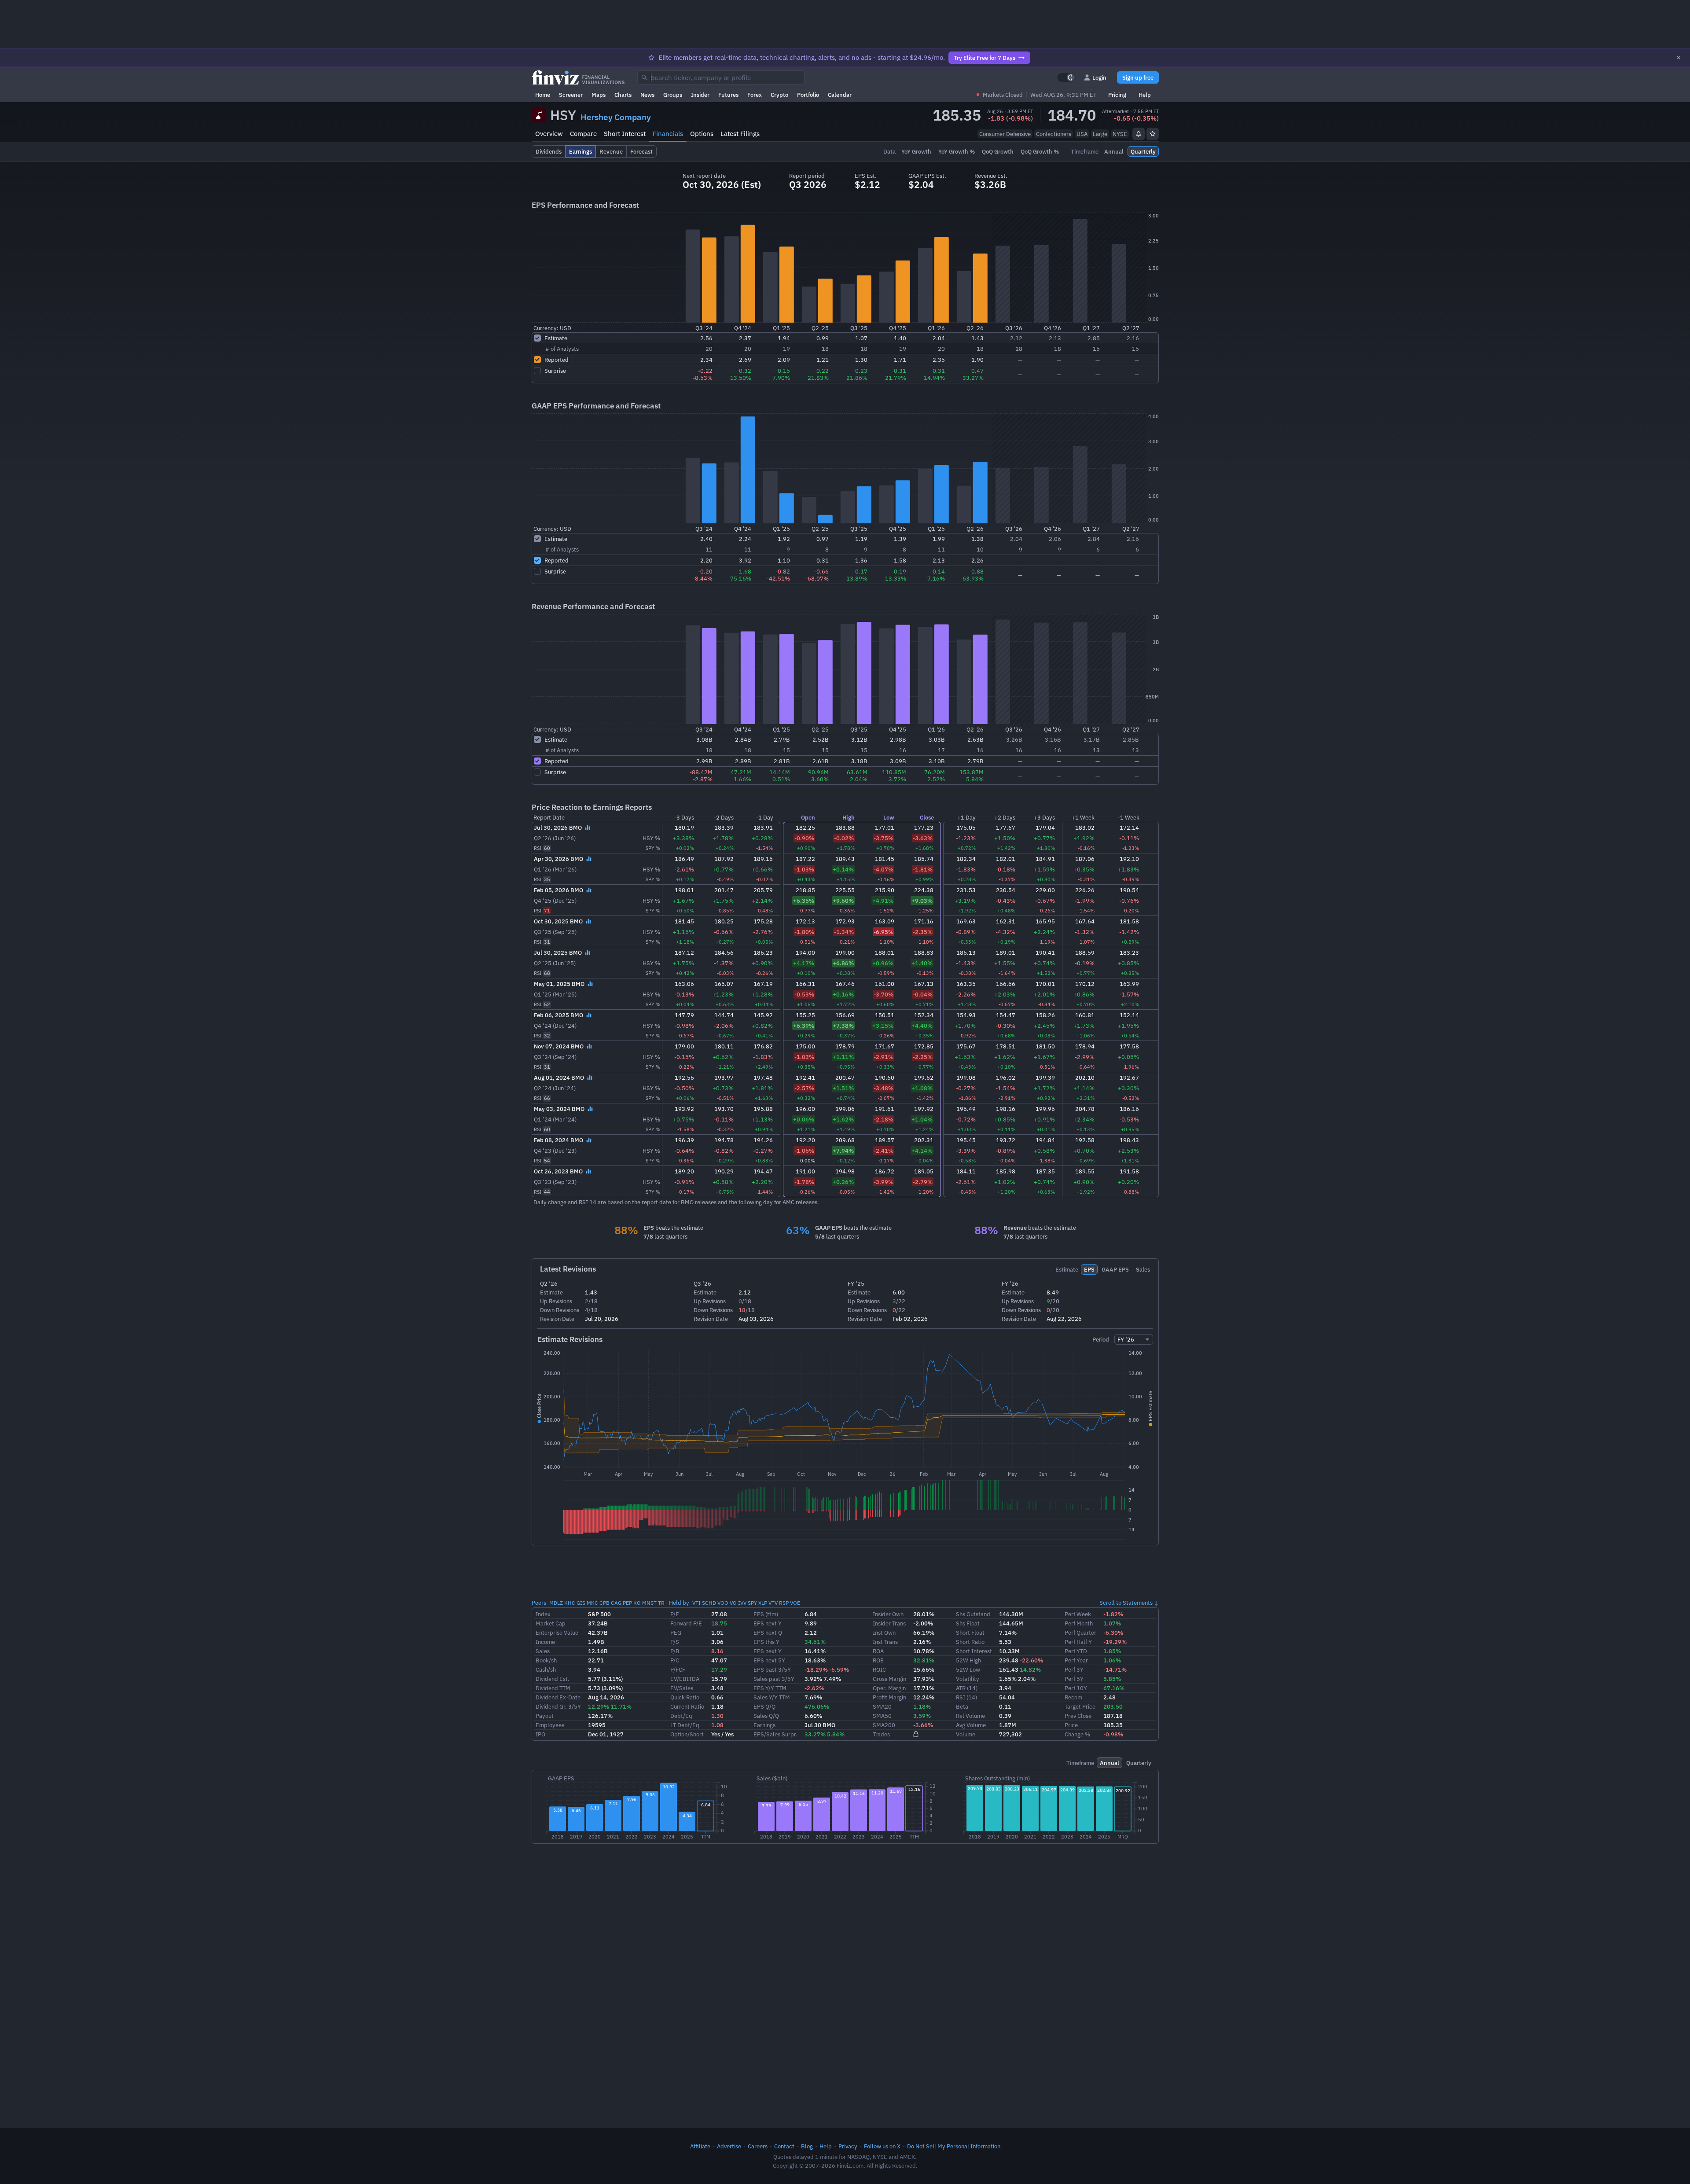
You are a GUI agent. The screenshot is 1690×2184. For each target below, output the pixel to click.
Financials (668, 134)
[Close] (1679, 58)
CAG (616, 1603)
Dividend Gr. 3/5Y (558, 1706)
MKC (592, 1603)
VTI (696, 1603)
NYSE (1120, 134)
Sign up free (1138, 77)
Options (702, 134)
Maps (599, 95)
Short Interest (625, 134)
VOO (723, 1603)
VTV (773, 1603)
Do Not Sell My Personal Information (954, 2146)
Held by (679, 1603)
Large (1100, 134)
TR (661, 1603)
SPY (752, 1603)
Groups (673, 95)
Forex (755, 95)
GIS (581, 1603)
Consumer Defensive (1005, 134)
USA (1082, 134)
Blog (807, 2146)
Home (543, 95)
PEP (627, 1603)
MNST (649, 1603)
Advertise (729, 2146)
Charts (623, 95)
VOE (795, 1603)
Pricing (1117, 95)
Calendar (840, 95)
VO (733, 1603)
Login (1099, 77)
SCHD (709, 1603)
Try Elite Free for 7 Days (985, 58)
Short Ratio (970, 1642)
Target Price (1080, 1706)
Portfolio (808, 95)
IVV (742, 1603)
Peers (539, 1603)
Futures (728, 95)
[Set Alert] (1139, 134)
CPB (604, 1603)
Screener (571, 95)
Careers (758, 2146)
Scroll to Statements (1126, 1603)
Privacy (848, 2146)
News (647, 95)
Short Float (970, 1632)
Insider (700, 95)
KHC (570, 1603)
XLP (763, 1603)
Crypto (779, 95)
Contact (784, 2146)
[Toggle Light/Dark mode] (1066, 77)
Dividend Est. (553, 1679)
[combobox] (721, 77)
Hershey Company (616, 117)
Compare (583, 134)
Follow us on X (882, 2146)
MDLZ (556, 1603)
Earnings (764, 1725)
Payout (545, 1716)
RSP (784, 1603)
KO (637, 1603)
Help (1145, 95)
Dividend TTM (553, 1688)
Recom (1073, 1697)
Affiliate (700, 2146)
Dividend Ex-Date (558, 1697)
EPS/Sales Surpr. (775, 1734)
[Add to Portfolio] (1153, 134)
